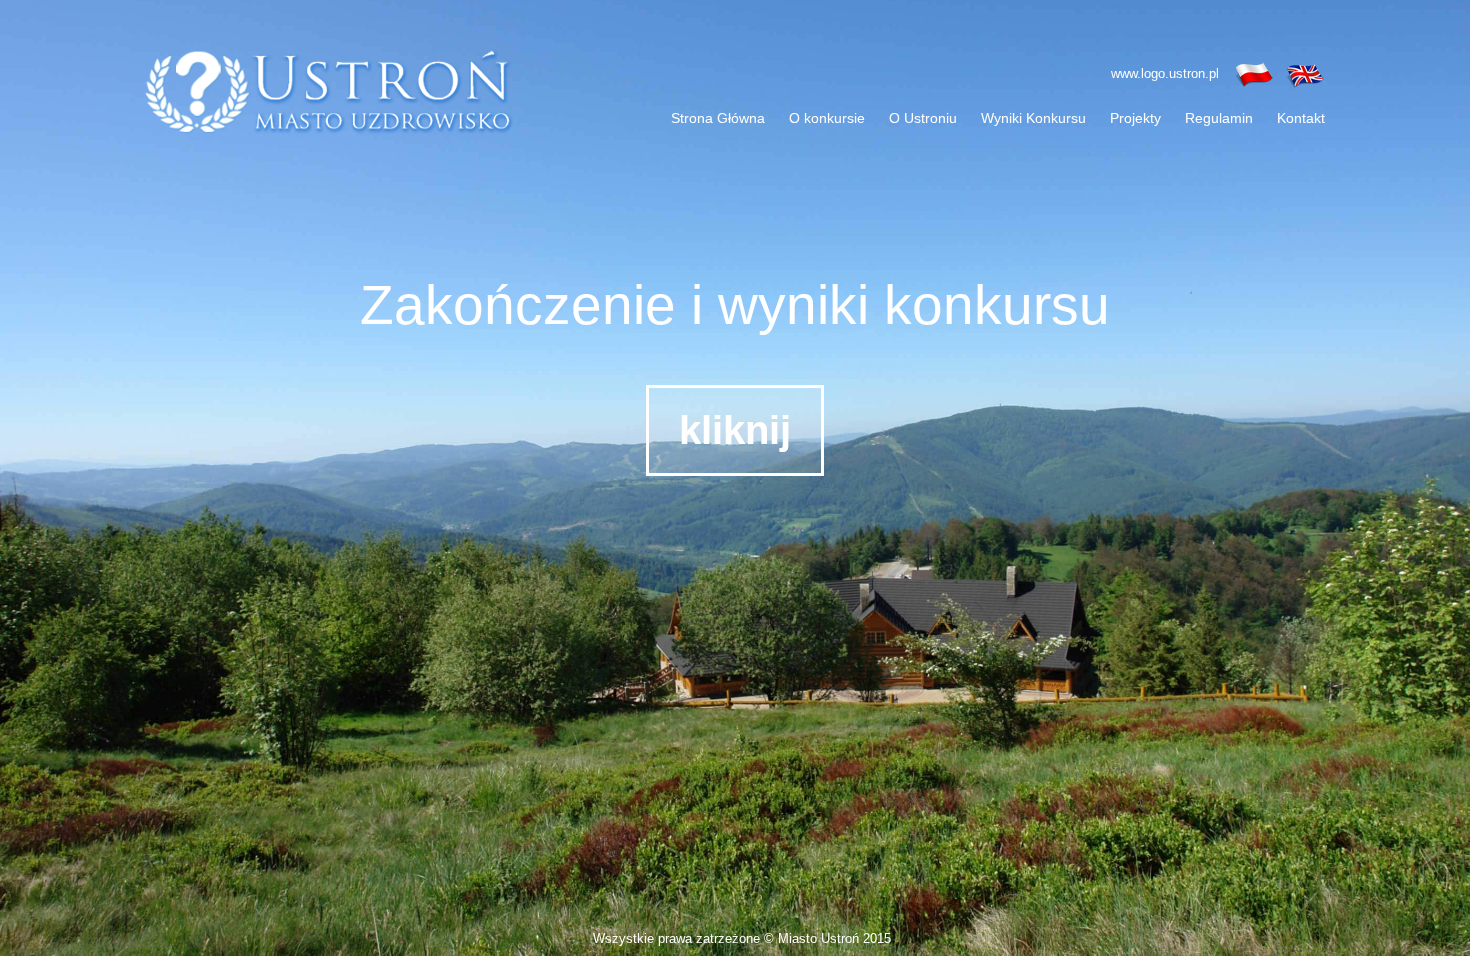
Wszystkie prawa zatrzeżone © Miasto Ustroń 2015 (742, 938)
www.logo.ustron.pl (1165, 73)
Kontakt (1301, 118)
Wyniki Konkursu (1033, 118)
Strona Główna (718, 118)
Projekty (1135, 118)
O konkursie (827, 118)
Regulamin (1219, 118)
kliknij (735, 430)
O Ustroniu (923, 118)
